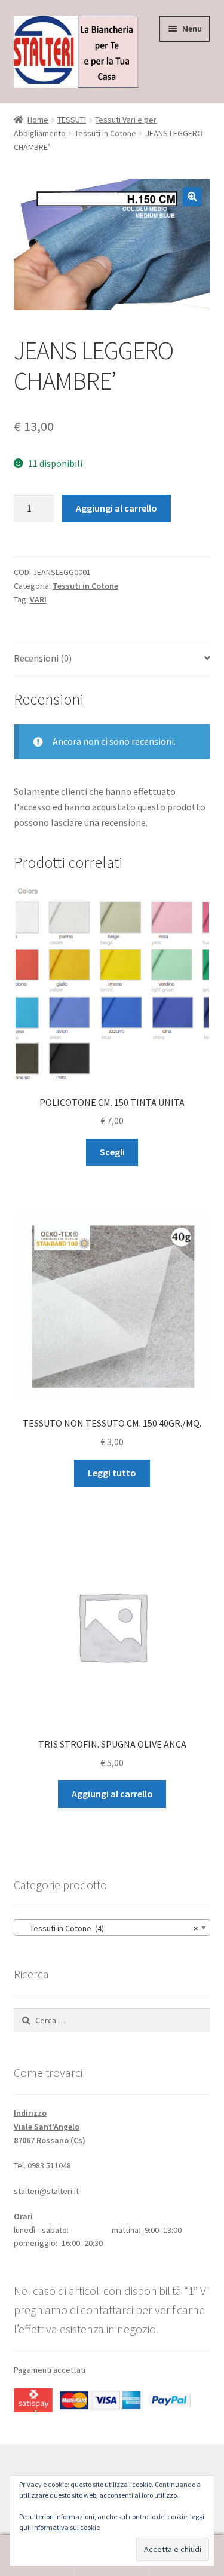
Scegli (112, 1152)
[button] (192, 197)
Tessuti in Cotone (105, 133)
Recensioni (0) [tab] (43, 658)
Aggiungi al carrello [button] (112, 1794)
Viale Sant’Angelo (47, 2127)
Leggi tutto (112, 1473)
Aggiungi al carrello (116, 508)
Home (38, 120)
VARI (38, 599)
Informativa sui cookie (66, 2527)
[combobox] (112, 1928)
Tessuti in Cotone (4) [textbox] (109, 1928)
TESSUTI (72, 120)
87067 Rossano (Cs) (50, 2140)
